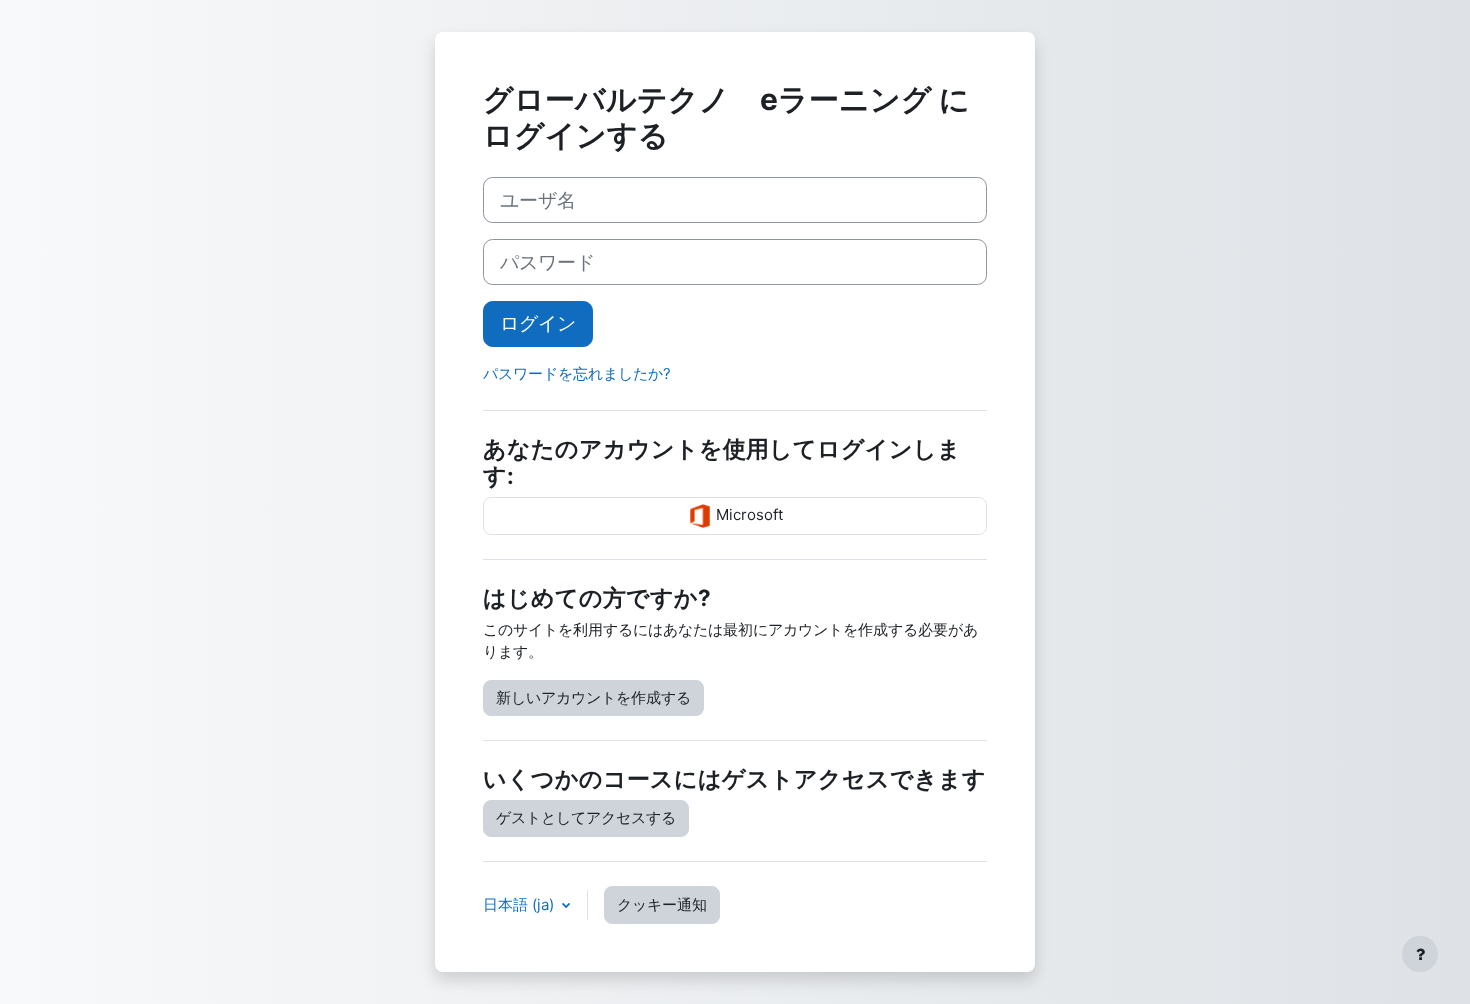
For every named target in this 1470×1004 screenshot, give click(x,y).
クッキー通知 (662, 904)
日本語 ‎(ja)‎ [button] (520, 904)
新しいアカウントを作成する (593, 697)
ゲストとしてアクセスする (586, 817)
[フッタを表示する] (1420, 954)
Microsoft (747, 514)
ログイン (538, 323)
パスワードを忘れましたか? (577, 373)
